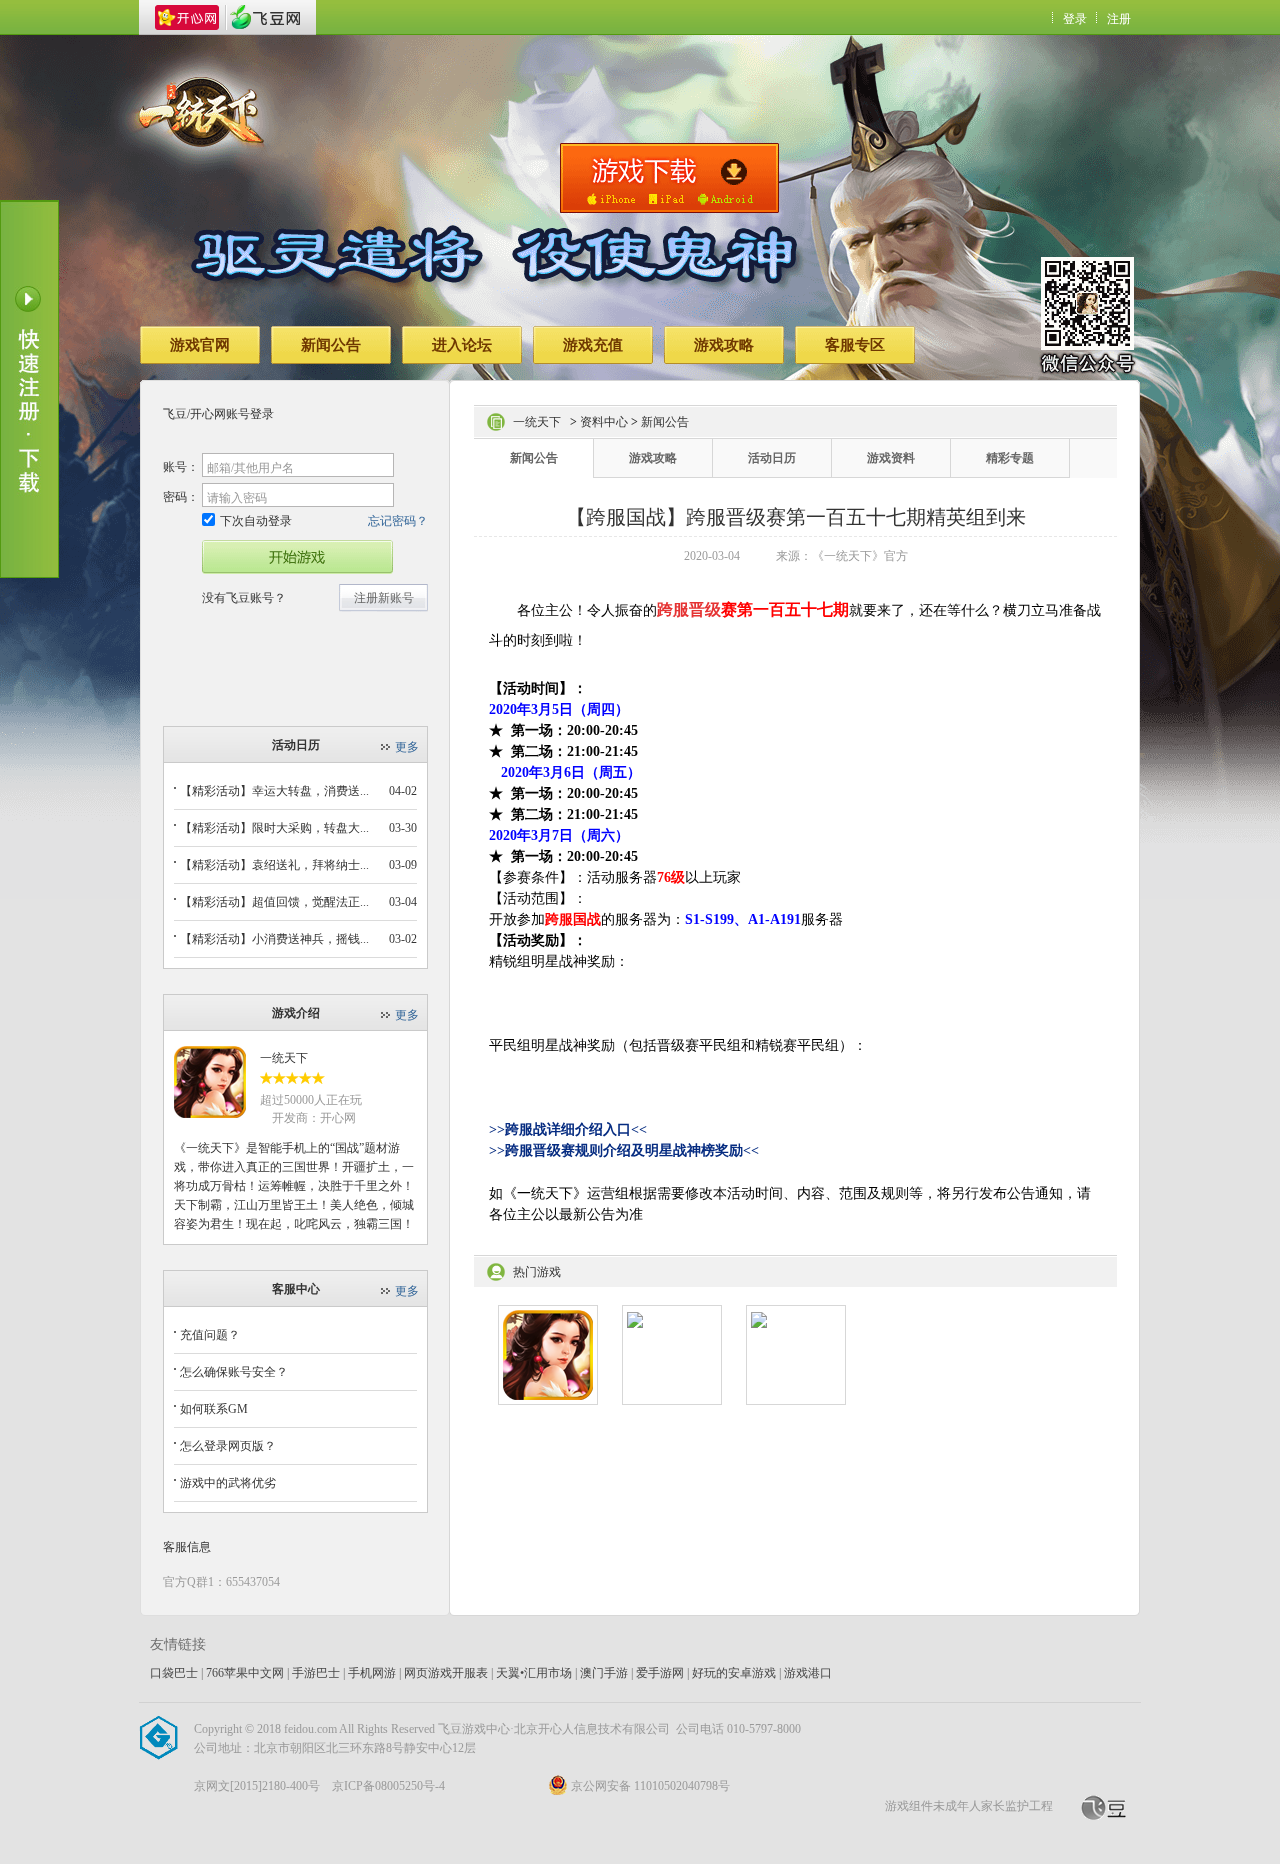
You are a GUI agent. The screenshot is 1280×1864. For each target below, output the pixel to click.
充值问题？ (210, 1335)
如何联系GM (214, 1409)
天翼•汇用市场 (534, 1673)
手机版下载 (669, 178)
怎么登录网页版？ (228, 1446)
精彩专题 (1010, 458)
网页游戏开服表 (446, 1673)
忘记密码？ (398, 521)
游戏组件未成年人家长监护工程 (969, 1806)
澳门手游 (604, 1673)
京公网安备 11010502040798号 (650, 1786)
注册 (1119, 19)
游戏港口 (808, 1673)
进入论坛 (462, 345)
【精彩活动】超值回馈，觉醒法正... (274, 902)
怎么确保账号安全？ (234, 1372)
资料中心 (604, 422)
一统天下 (284, 1058)
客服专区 (855, 345)
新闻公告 (331, 345)
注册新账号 (384, 598)
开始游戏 (297, 557)
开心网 (187, 17)
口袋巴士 (174, 1673)
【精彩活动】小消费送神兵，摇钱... (274, 939)
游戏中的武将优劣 (228, 1483)
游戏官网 (200, 345)
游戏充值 (593, 345)
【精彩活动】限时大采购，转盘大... (274, 828)
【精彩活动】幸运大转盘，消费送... (274, 791)
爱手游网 (660, 1673)
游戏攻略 (724, 345)
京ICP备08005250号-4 (388, 1786)
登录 (1075, 19)
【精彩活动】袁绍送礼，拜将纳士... (274, 865)
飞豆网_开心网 (265, 17)
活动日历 (772, 458)
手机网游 (372, 1673)
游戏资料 (891, 458)
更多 (407, 747)
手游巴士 (316, 1673)
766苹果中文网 (245, 1673)
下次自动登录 (256, 521)
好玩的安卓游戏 (734, 1673)
